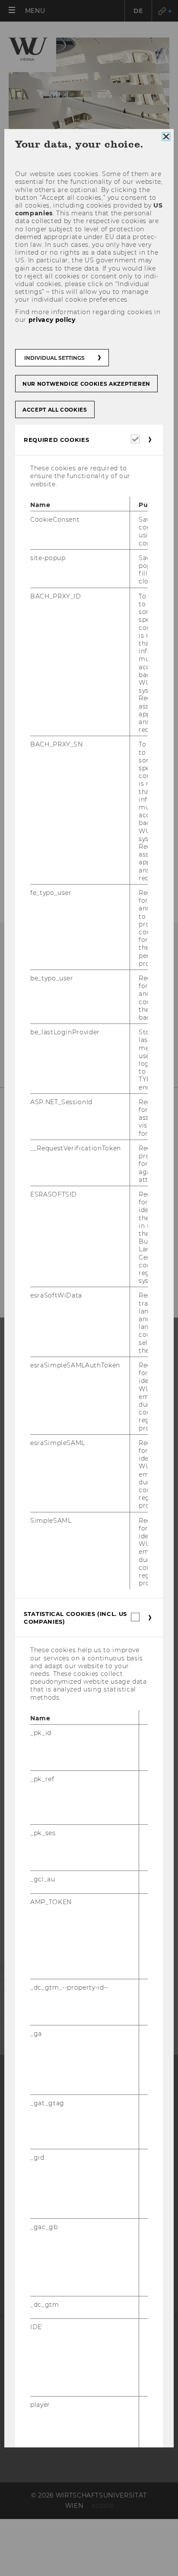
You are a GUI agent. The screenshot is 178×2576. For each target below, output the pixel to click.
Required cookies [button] (56, 440)
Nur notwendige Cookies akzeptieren (86, 384)
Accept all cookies (55, 410)
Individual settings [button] (54, 358)
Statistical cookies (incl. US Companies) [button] (75, 1618)
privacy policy (52, 319)
